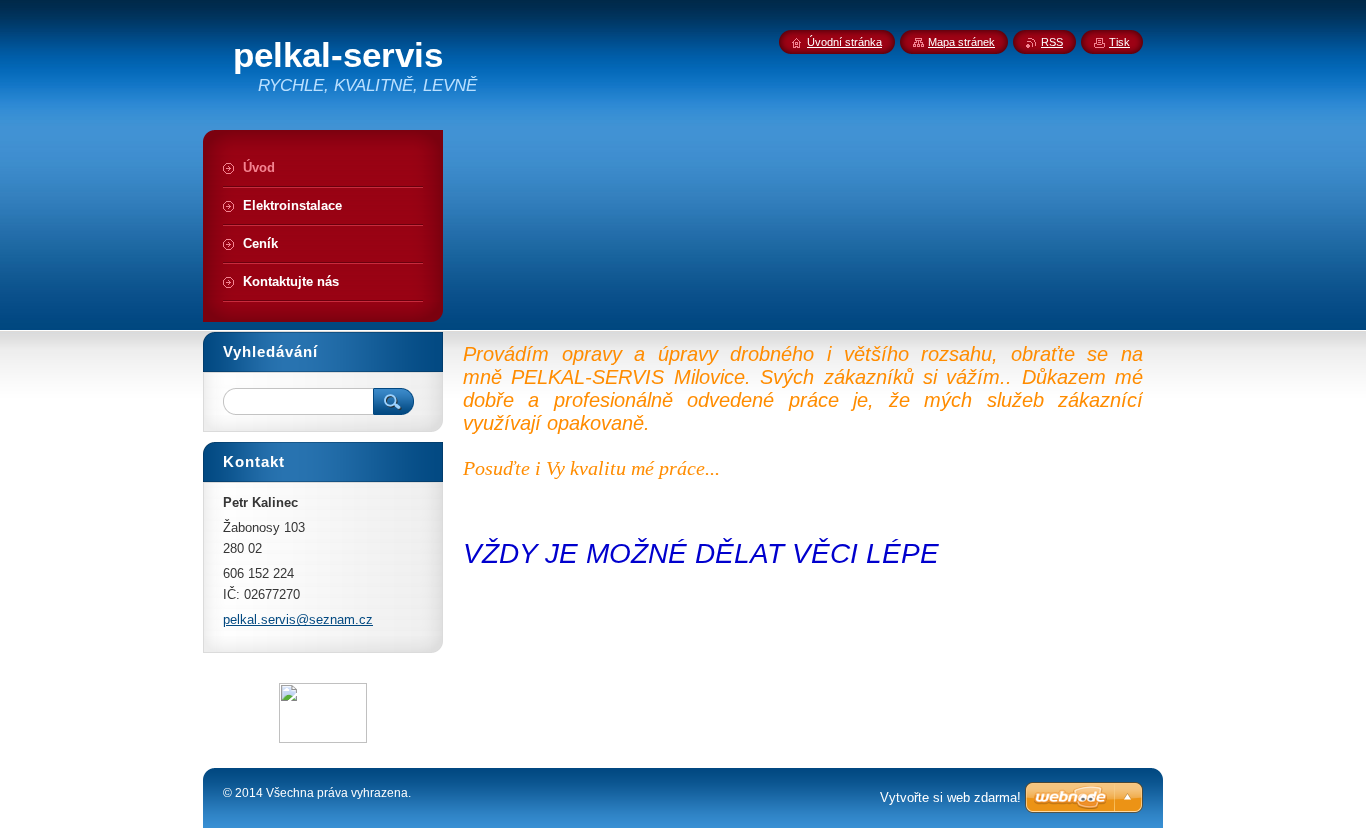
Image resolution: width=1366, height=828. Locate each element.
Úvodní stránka (844, 42)
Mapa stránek (961, 42)
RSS (1052, 42)
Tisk (1119, 42)
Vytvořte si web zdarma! (950, 797)
